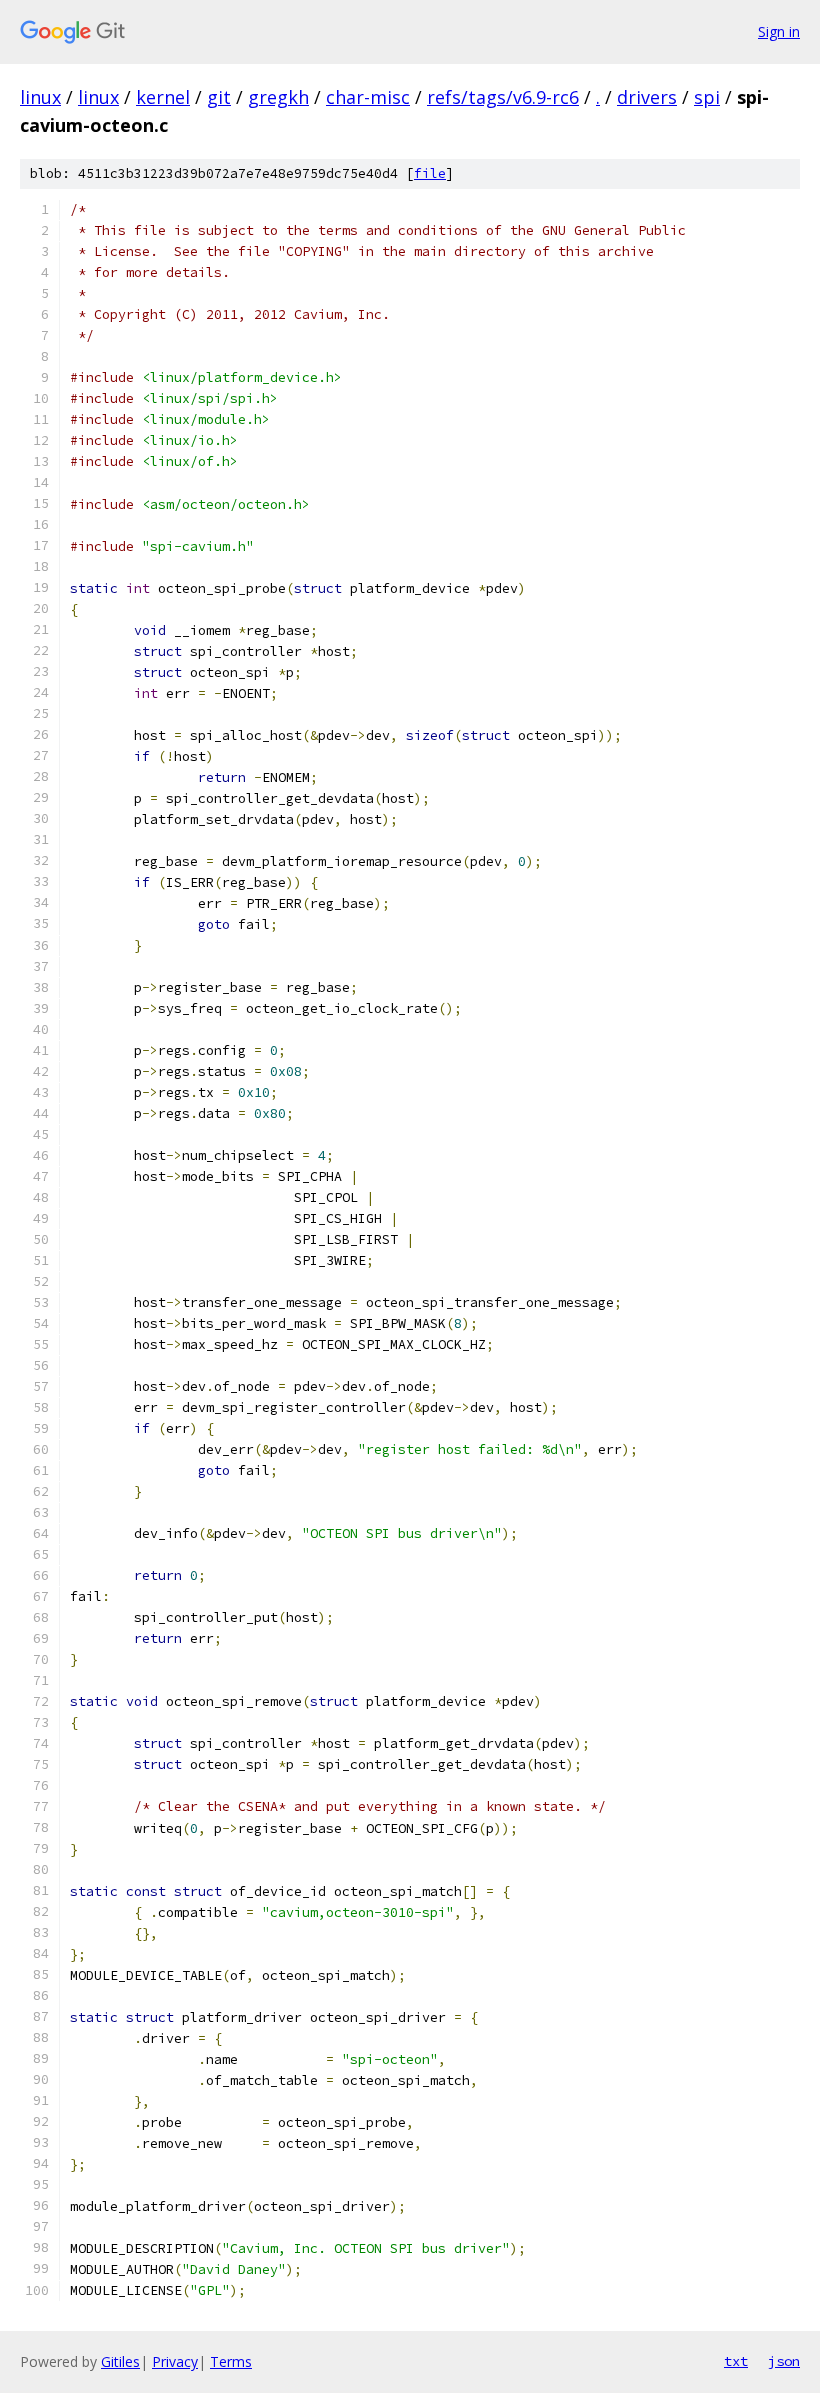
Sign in (779, 31)
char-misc (368, 97)
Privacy (175, 2361)
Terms (231, 2361)
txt (736, 2361)
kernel (163, 97)
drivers (647, 97)
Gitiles (120, 2361)
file (430, 173)
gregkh (278, 97)
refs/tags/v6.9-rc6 (503, 97)
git (219, 97)
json (784, 2361)
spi (707, 97)
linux (40, 97)
